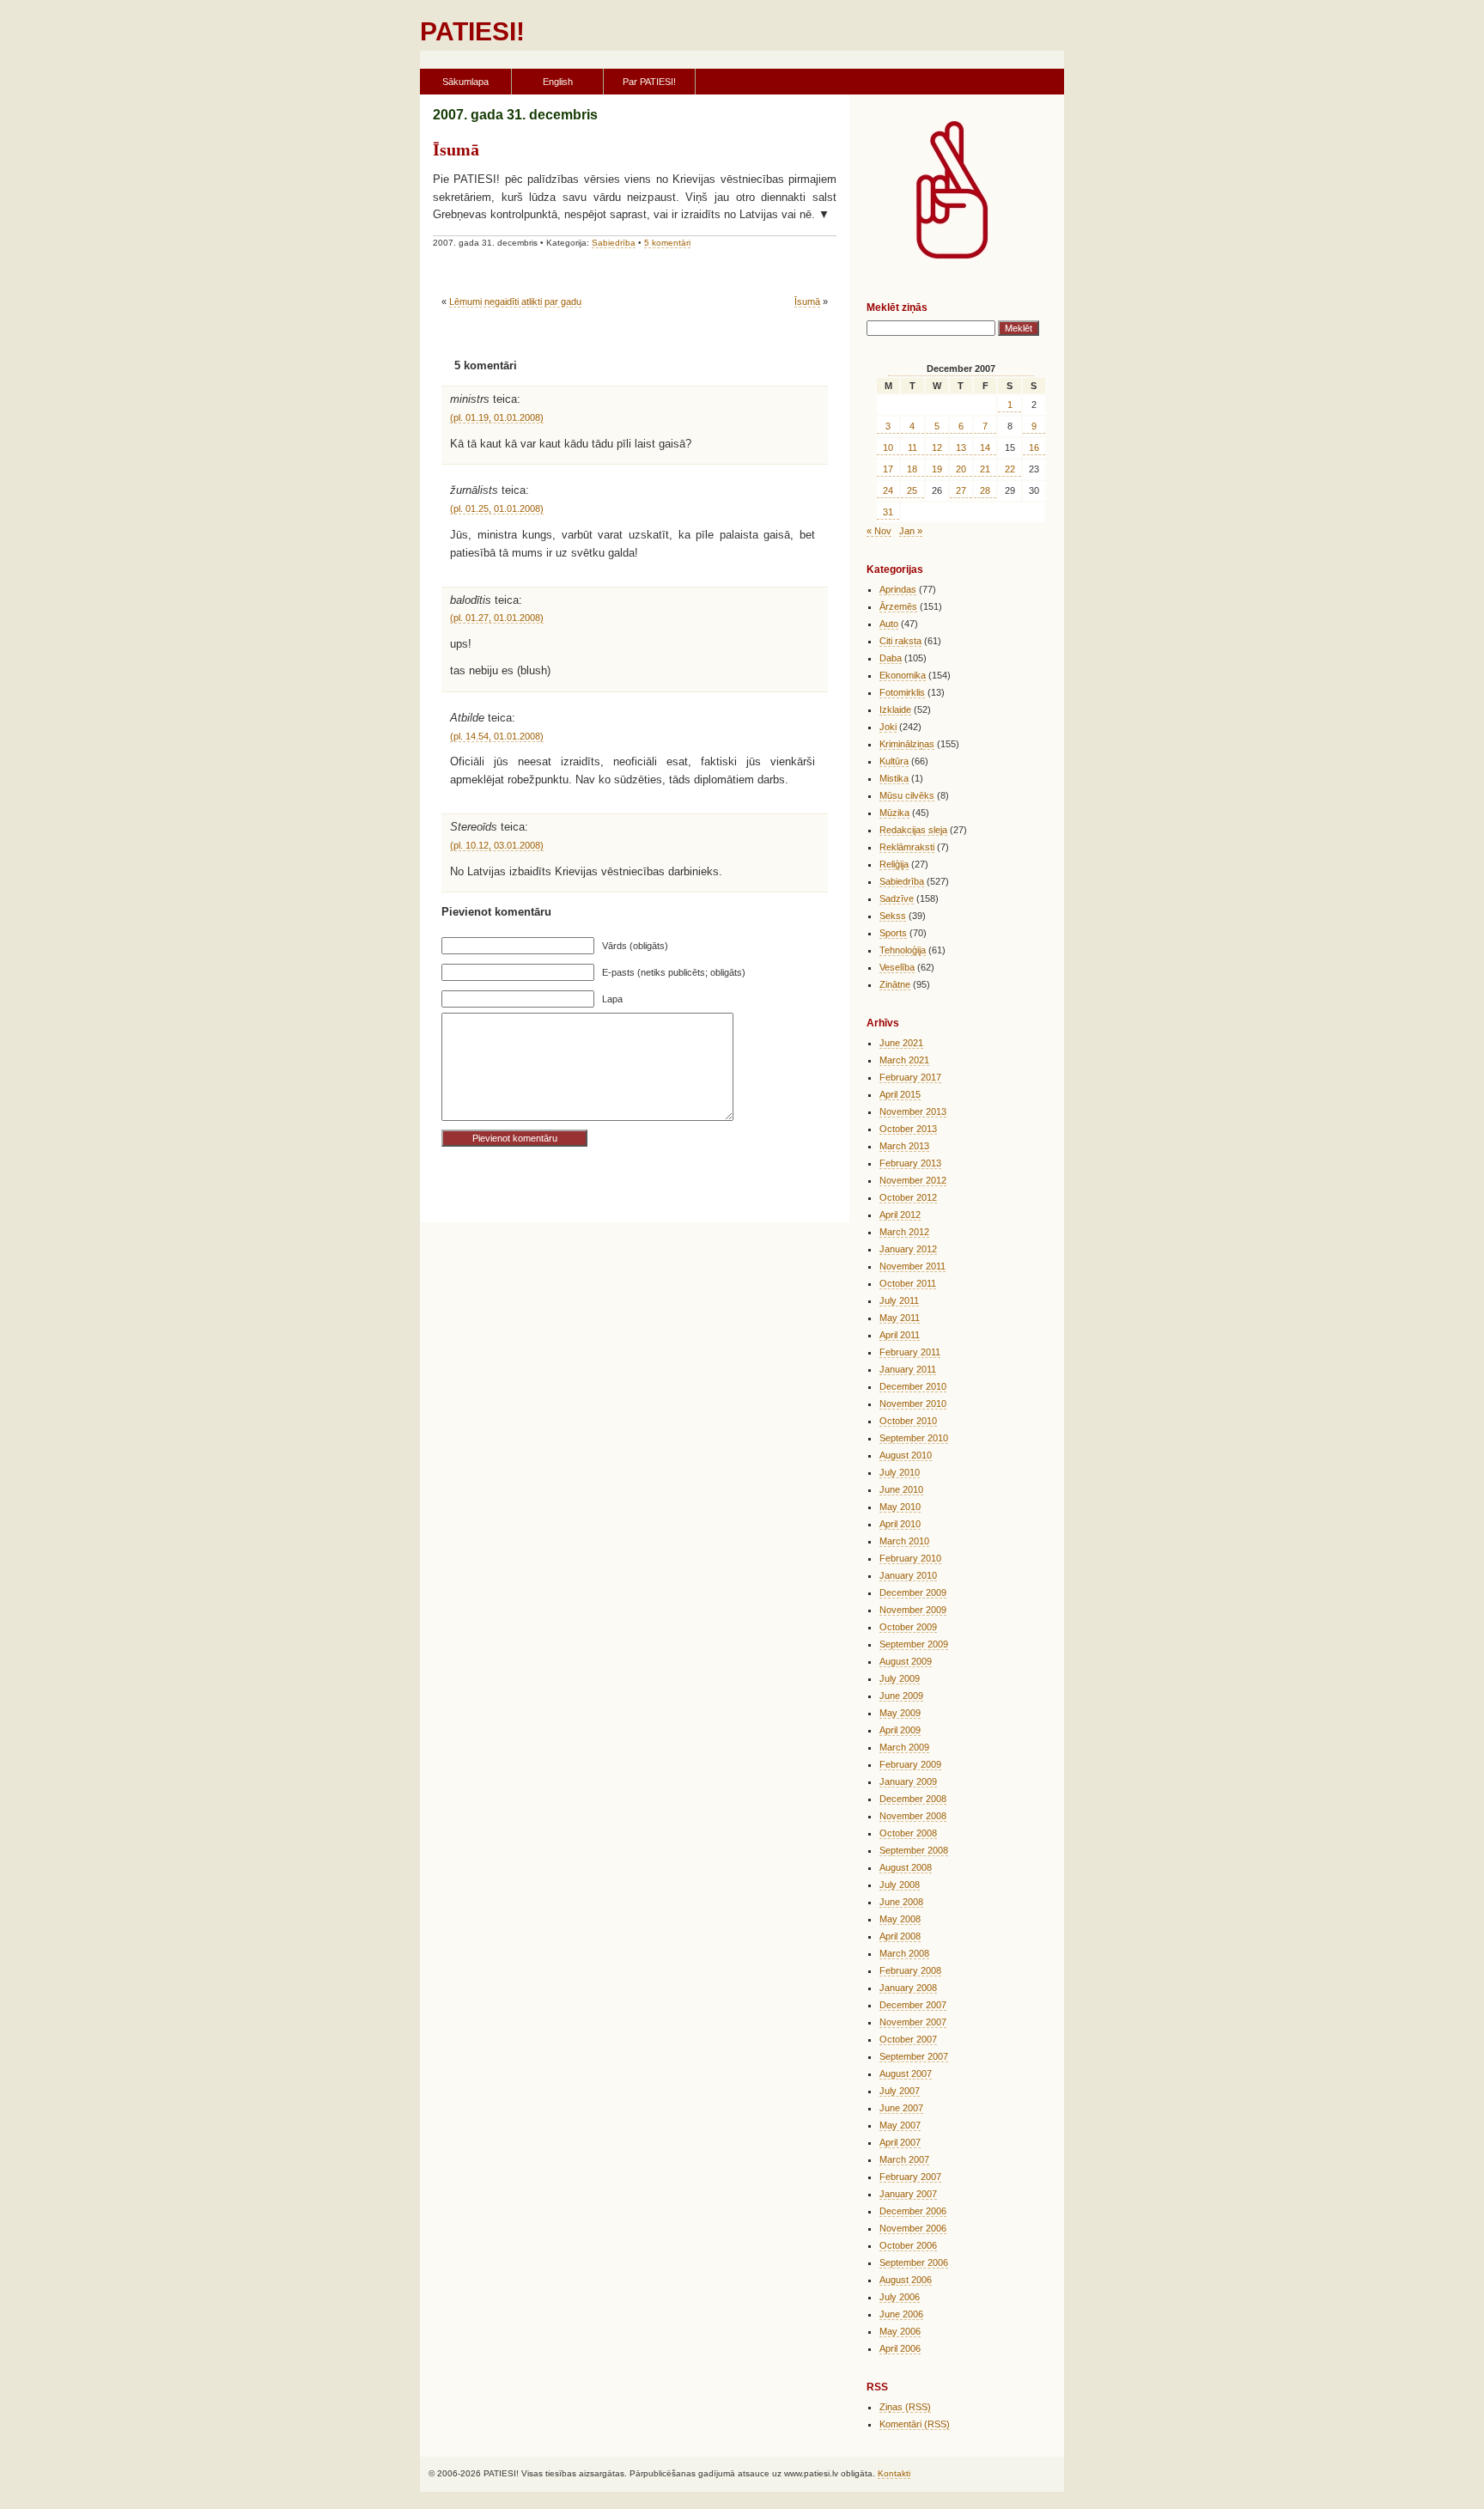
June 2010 (901, 1489)
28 (985, 490)
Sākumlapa (465, 82)
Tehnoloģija (903, 950)
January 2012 (908, 1249)
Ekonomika (903, 675)
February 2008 (910, 1970)
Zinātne (895, 984)
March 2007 (904, 2159)
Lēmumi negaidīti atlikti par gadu (515, 301)
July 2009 (900, 1678)
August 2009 (906, 1661)
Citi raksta (900, 641)
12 (937, 448)
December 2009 (913, 1592)
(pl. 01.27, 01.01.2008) (497, 618)
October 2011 (908, 1283)
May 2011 (900, 1318)
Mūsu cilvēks (907, 795)
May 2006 (900, 2331)
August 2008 (906, 1867)
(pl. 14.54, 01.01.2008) (497, 736)
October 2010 (908, 1421)
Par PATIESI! (649, 82)
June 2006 (901, 2314)
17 (888, 469)
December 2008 (913, 1799)
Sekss (893, 916)
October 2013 (908, 1129)
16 (1034, 448)
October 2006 (908, 2245)
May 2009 (900, 1713)
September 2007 (914, 2056)
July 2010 (900, 1472)
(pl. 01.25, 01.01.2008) (497, 508)
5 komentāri (667, 243)
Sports (893, 933)
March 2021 (904, 1060)
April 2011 (900, 1335)
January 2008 (908, 1988)
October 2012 (908, 1197)
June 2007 (901, 2108)
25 (912, 490)
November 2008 (913, 1816)
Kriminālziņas (907, 744)
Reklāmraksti (907, 847)
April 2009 (900, 1730)
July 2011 (899, 1300)
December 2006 (913, 2211)
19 (937, 469)
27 (961, 490)
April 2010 (900, 1524)
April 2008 (900, 1936)
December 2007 (913, 2005)
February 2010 (910, 1558)
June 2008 (901, 1902)
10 (888, 448)
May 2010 (900, 1507)
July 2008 (900, 1885)
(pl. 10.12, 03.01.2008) (497, 845)
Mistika (894, 778)
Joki (888, 727)
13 (961, 448)
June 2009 (901, 1696)
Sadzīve (897, 898)
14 (985, 448)
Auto (889, 624)
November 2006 (913, 2228)
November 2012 (913, 1180)
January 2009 (908, 1781)
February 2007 (910, 2177)
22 (1010, 469)
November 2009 (913, 1610)
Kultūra (894, 761)
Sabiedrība (614, 243)
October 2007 (908, 2039)
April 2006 (900, 2348)
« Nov (879, 531)
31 (888, 512)
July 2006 (900, 2297)
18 (912, 469)
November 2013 (913, 1111)
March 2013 (904, 1146)
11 (912, 448)
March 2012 (904, 1232)
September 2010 (914, 1438)
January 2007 (908, 2194)
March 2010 (904, 1541)
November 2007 (913, 2022)
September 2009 (914, 1644)
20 (961, 469)
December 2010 (913, 1386)
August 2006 (906, 2280)
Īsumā (456, 149)
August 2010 (906, 1455)
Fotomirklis (902, 692)
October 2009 (908, 1627)
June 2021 (901, 1043)
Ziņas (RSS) (905, 2407)
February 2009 (910, 1764)
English (558, 82)
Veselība (897, 967)
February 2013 (910, 1163)
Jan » (911, 531)
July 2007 (900, 2091)
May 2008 (900, 1919)
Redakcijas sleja (913, 830)
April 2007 (900, 2142)
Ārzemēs (898, 606)
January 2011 (908, 1369)
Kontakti (894, 2473)
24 (888, 490)
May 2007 (900, 2125)
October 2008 (908, 1833)
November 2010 (913, 1404)
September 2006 (914, 2262)
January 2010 (908, 1575)
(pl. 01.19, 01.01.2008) (497, 417)
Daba (891, 658)
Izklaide (895, 709)
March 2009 (904, 1747)
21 (985, 469)
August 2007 (906, 2074)
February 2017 (910, 1077)
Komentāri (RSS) (915, 2424)
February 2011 (910, 1352)
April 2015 (900, 1094)
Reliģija (894, 864)
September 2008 (914, 1850)
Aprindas (898, 589)
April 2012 (900, 1215)
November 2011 (912, 1266)
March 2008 (904, 1953)
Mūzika (894, 813)
